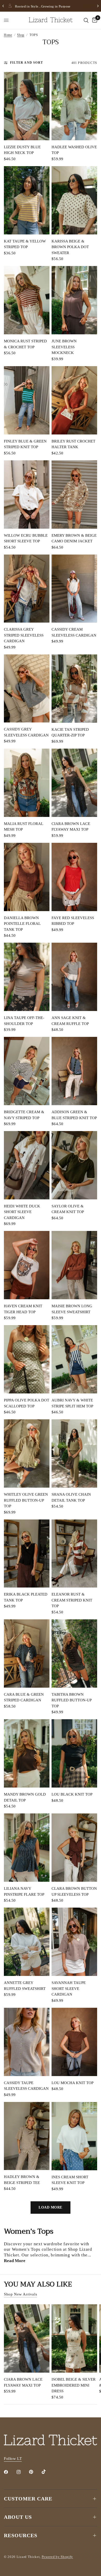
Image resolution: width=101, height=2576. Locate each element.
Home (8, 35)
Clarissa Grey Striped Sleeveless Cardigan (24, 635)
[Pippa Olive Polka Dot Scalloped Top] (27, 1359)
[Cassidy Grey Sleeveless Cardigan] (27, 689)
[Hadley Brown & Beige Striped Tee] (27, 2136)
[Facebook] (10, 2472)
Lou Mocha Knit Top (73, 2083)
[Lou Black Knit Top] (74, 1753)
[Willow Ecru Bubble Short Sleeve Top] (27, 494)
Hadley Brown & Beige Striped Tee (22, 2180)
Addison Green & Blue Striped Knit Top (74, 1115)
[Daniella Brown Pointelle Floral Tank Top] (27, 877)
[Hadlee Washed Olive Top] (74, 106)
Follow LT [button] (13, 2459)
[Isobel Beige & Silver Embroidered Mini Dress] (74, 2338)
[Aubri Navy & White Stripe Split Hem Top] (74, 1359)
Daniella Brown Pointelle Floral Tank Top (22, 924)
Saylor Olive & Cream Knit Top (68, 1209)
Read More (15, 2261)
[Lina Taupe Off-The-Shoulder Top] (27, 977)
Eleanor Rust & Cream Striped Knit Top (72, 1600)
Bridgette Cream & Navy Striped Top (24, 1115)
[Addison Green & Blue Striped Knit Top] (74, 1071)
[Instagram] (22, 2472)
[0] (94, 20)
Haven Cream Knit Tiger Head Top (23, 1309)
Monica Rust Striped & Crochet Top (25, 344)
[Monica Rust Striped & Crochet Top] (27, 300)
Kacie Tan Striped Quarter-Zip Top (70, 732)
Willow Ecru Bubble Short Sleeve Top (26, 538)
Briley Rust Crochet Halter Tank (73, 444)
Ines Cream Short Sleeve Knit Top (70, 2180)
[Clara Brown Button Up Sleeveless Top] (74, 1848)
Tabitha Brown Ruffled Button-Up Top (71, 1700)
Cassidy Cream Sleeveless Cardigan (74, 632)
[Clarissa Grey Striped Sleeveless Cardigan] (27, 589)
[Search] (86, 20)
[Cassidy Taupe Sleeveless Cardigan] (27, 2042)
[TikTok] (47, 2472)
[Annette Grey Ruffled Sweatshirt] (27, 1942)
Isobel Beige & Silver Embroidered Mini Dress (74, 2385)
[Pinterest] (35, 2472)
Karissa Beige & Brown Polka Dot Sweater (70, 247)
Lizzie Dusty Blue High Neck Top (22, 150)
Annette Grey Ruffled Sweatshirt (25, 1986)
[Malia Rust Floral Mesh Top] (27, 783)
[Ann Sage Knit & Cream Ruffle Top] (74, 977)
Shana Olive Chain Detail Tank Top (71, 1497)
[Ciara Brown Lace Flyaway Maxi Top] (74, 783)
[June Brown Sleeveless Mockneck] (74, 300)
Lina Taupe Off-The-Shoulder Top (24, 1021)
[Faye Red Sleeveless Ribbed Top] (74, 877)
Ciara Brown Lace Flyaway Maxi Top (71, 827)
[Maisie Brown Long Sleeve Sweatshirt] (74, 1265)
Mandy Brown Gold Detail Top (25, 1797)
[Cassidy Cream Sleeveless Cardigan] (74, 589)
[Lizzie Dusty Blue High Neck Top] (27, 106)
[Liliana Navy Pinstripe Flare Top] (27, 1848)
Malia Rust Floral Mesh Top (23, 827)
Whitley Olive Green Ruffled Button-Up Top (26, 1500)
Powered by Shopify (57, 2557)
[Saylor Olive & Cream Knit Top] (74, 1165)
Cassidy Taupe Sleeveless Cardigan (26, 2086)
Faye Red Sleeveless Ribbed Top (73, 921)
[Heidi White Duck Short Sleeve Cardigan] (27, 1165)
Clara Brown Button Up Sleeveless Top (74, 1891)
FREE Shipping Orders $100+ (54, 6)
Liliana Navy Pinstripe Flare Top (24, 1891)
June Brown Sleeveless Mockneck (64, 347)
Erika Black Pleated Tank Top (26, 1597)
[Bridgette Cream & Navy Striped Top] (27, 1071)
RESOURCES (21, 2535)
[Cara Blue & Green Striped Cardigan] (27, 1654)
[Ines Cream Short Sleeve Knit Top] (74, 2136)
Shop (21, 35)
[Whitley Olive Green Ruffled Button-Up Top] (27, 1453)
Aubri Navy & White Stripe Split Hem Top (72, 1403)
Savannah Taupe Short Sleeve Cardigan (69, 1988)
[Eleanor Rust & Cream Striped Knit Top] (74, 1554)
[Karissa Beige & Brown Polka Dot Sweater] (74, 200)
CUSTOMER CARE (28, 2499)
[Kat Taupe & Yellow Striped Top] (27, 200)
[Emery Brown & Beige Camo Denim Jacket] (74, 494)
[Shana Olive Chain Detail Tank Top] (74, 1453)
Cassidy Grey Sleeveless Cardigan (26, 732)
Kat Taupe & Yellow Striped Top (25, 244)
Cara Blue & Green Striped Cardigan (24, 1697)
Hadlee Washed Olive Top (74, 150)
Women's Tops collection (37, 2249)
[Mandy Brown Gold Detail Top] (27, 1753)
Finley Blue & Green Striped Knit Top (25, 444)
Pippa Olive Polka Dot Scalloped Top (27, 1403)
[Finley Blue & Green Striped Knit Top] (27, 400)
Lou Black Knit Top (72, 1794)
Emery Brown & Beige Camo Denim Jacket (74, 538)
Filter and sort (27, 63)
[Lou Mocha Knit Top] (74, 2042)
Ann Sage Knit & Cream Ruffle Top (70, 1021)
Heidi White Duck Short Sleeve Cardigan (22, 1212)
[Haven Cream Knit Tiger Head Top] (27, 1265)
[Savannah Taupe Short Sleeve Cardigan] (74, 1942)
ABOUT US (18, 2517)
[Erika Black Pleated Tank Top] (27, 1554)
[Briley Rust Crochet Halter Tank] (74, 400)
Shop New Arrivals (20, 2294)
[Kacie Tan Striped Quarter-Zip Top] (74, 689)
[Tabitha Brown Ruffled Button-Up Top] (74, 1654)
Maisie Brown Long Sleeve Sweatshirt (72, 1309)
